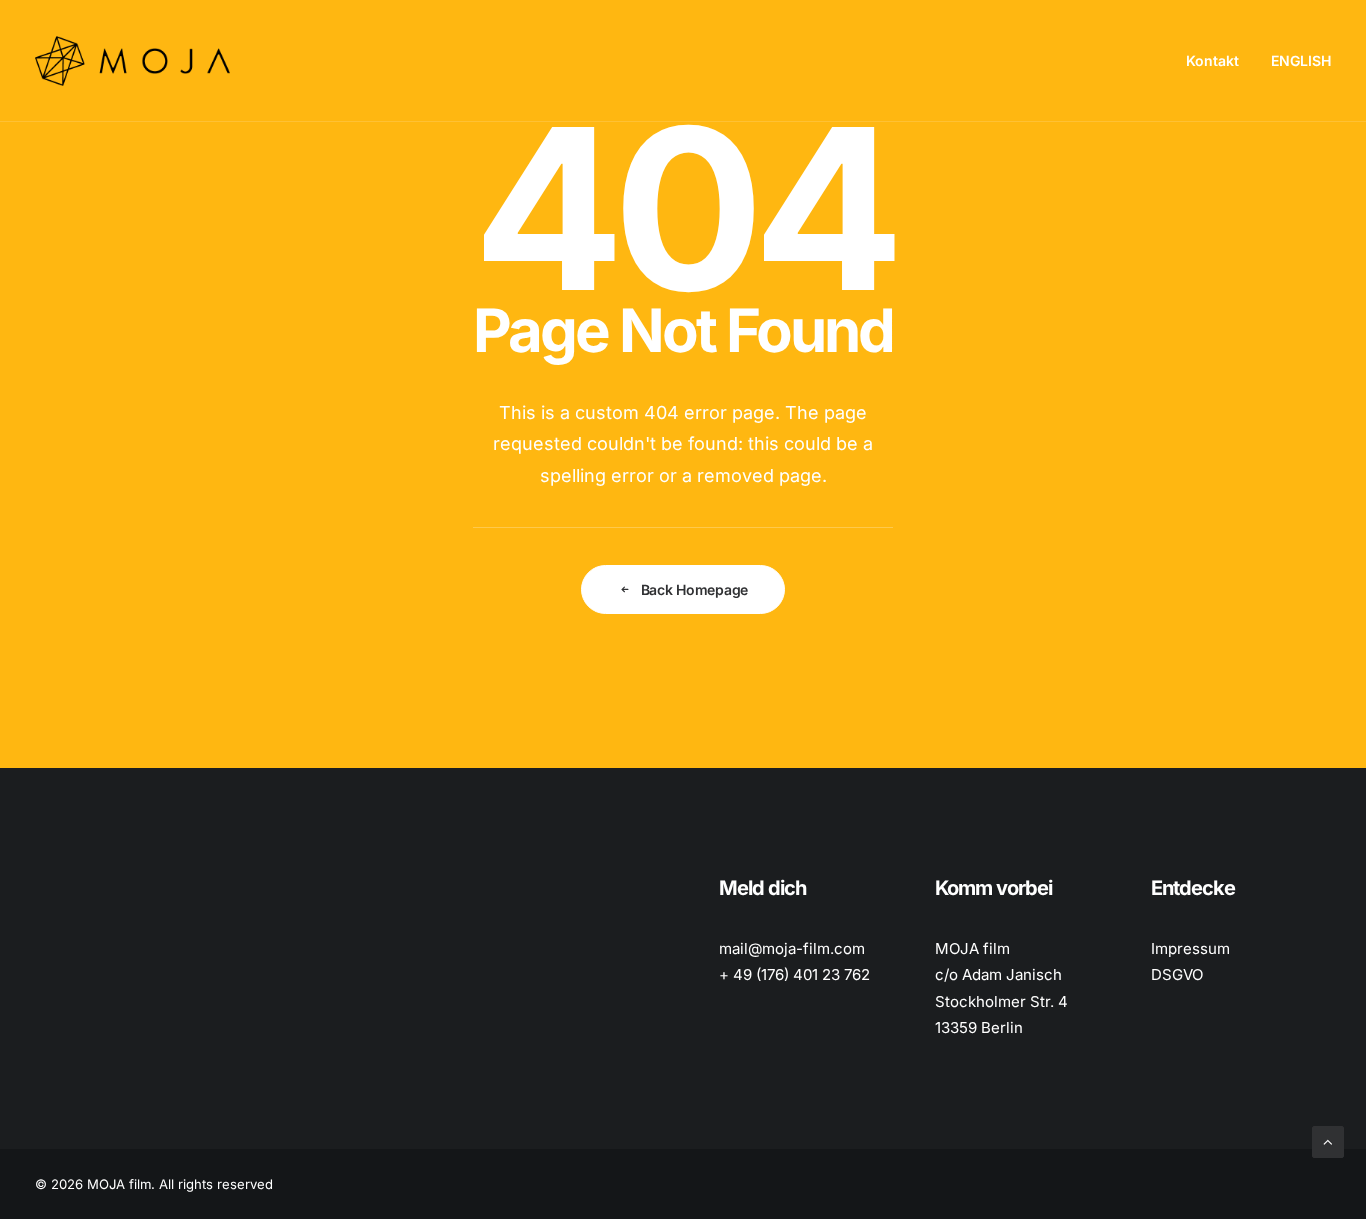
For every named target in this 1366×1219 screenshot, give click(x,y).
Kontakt (1212, 60)
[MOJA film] (132, 61)
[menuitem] (1219, 61)
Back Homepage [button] (694, 589)
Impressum (1190, 948)
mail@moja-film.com (792, 948)
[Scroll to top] (1328, 1140)
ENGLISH (1301, 60)
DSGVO (1177, 974)
